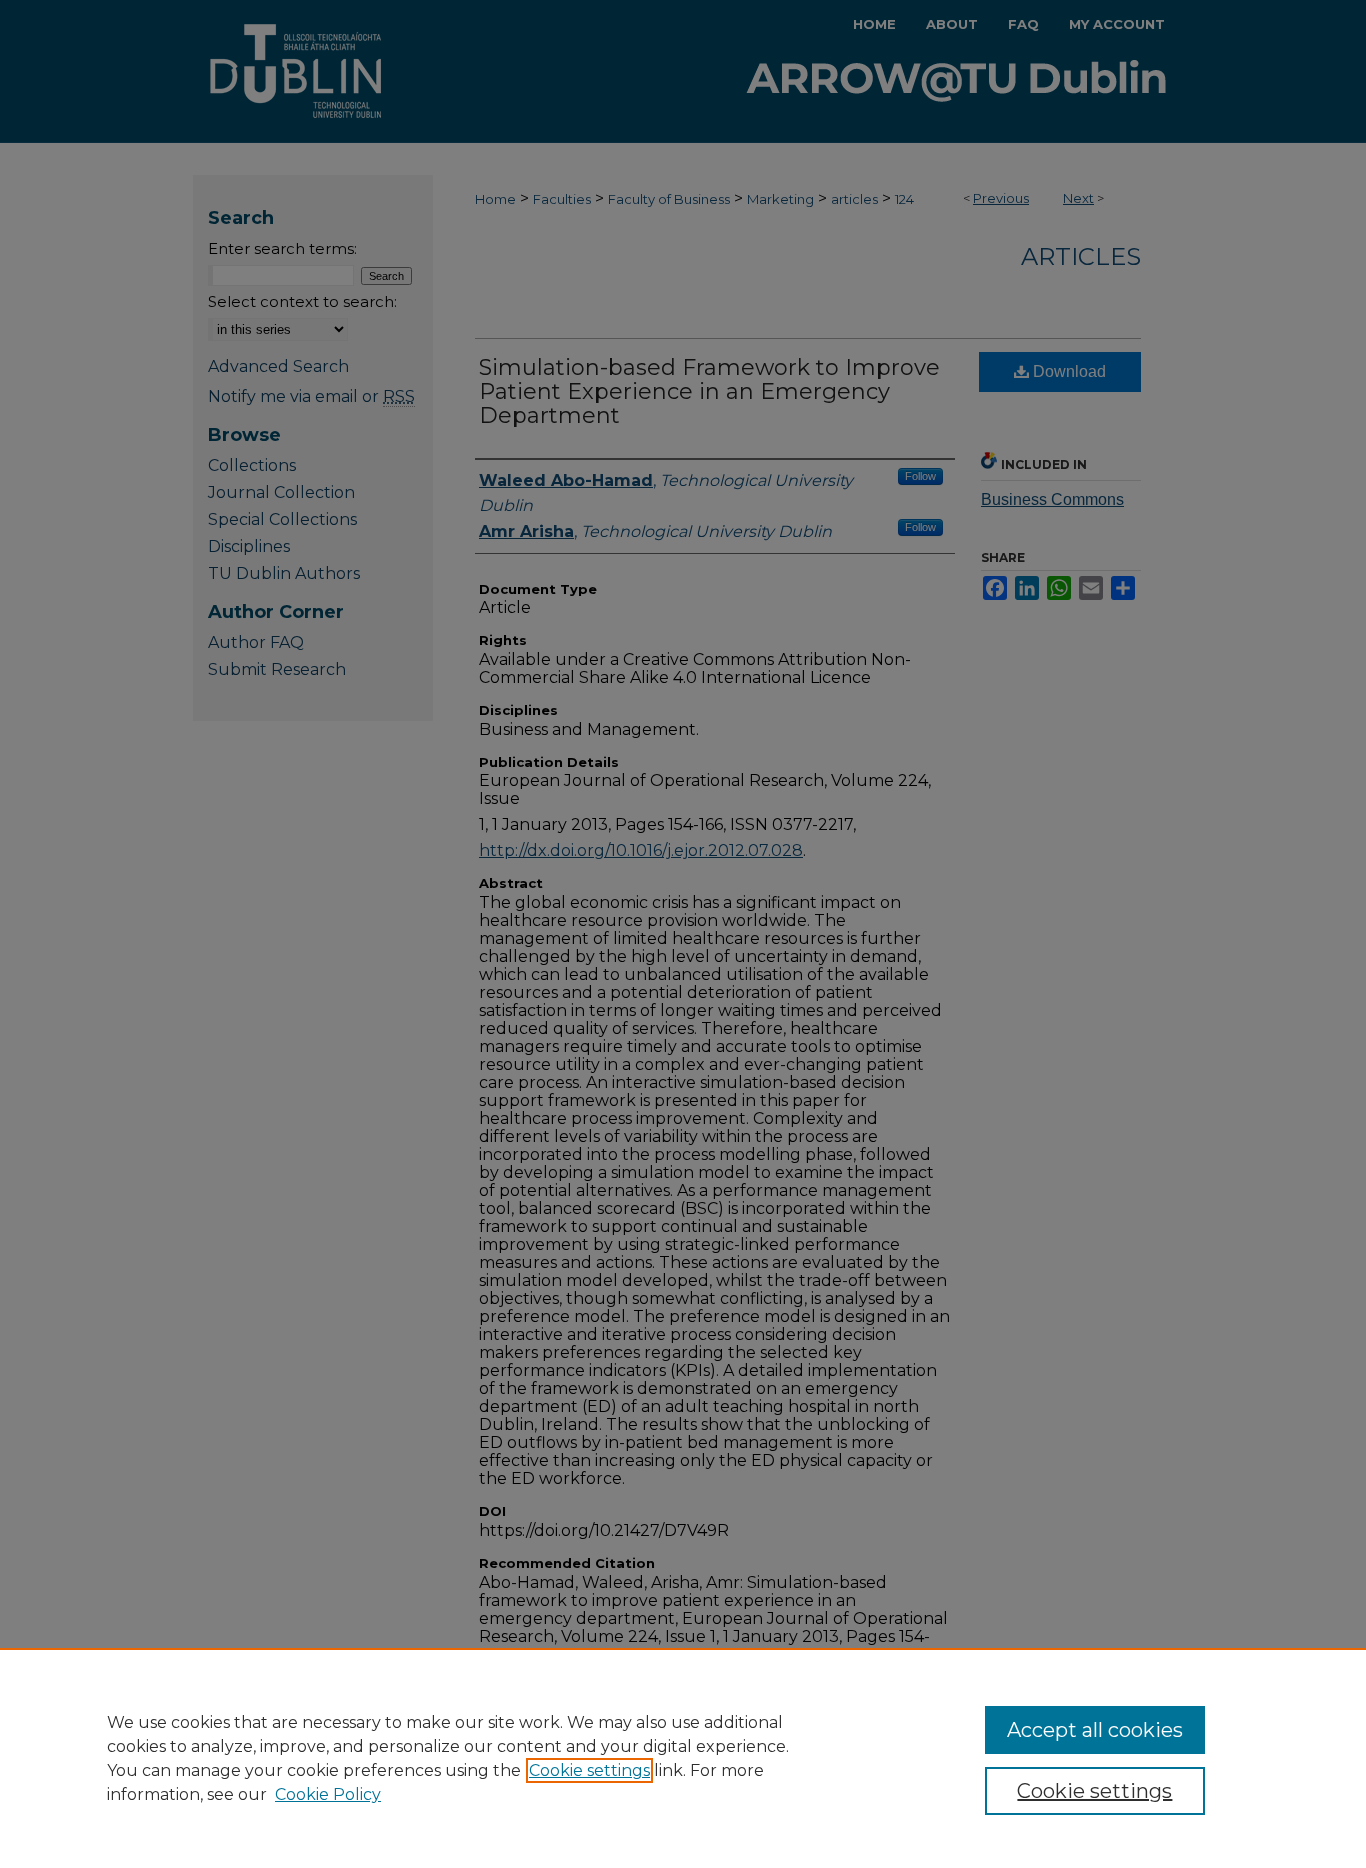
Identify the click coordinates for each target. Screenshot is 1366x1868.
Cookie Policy (328, 1794)
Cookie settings (589, 1770)
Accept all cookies (1095, 1730)
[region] (683, 1758)
